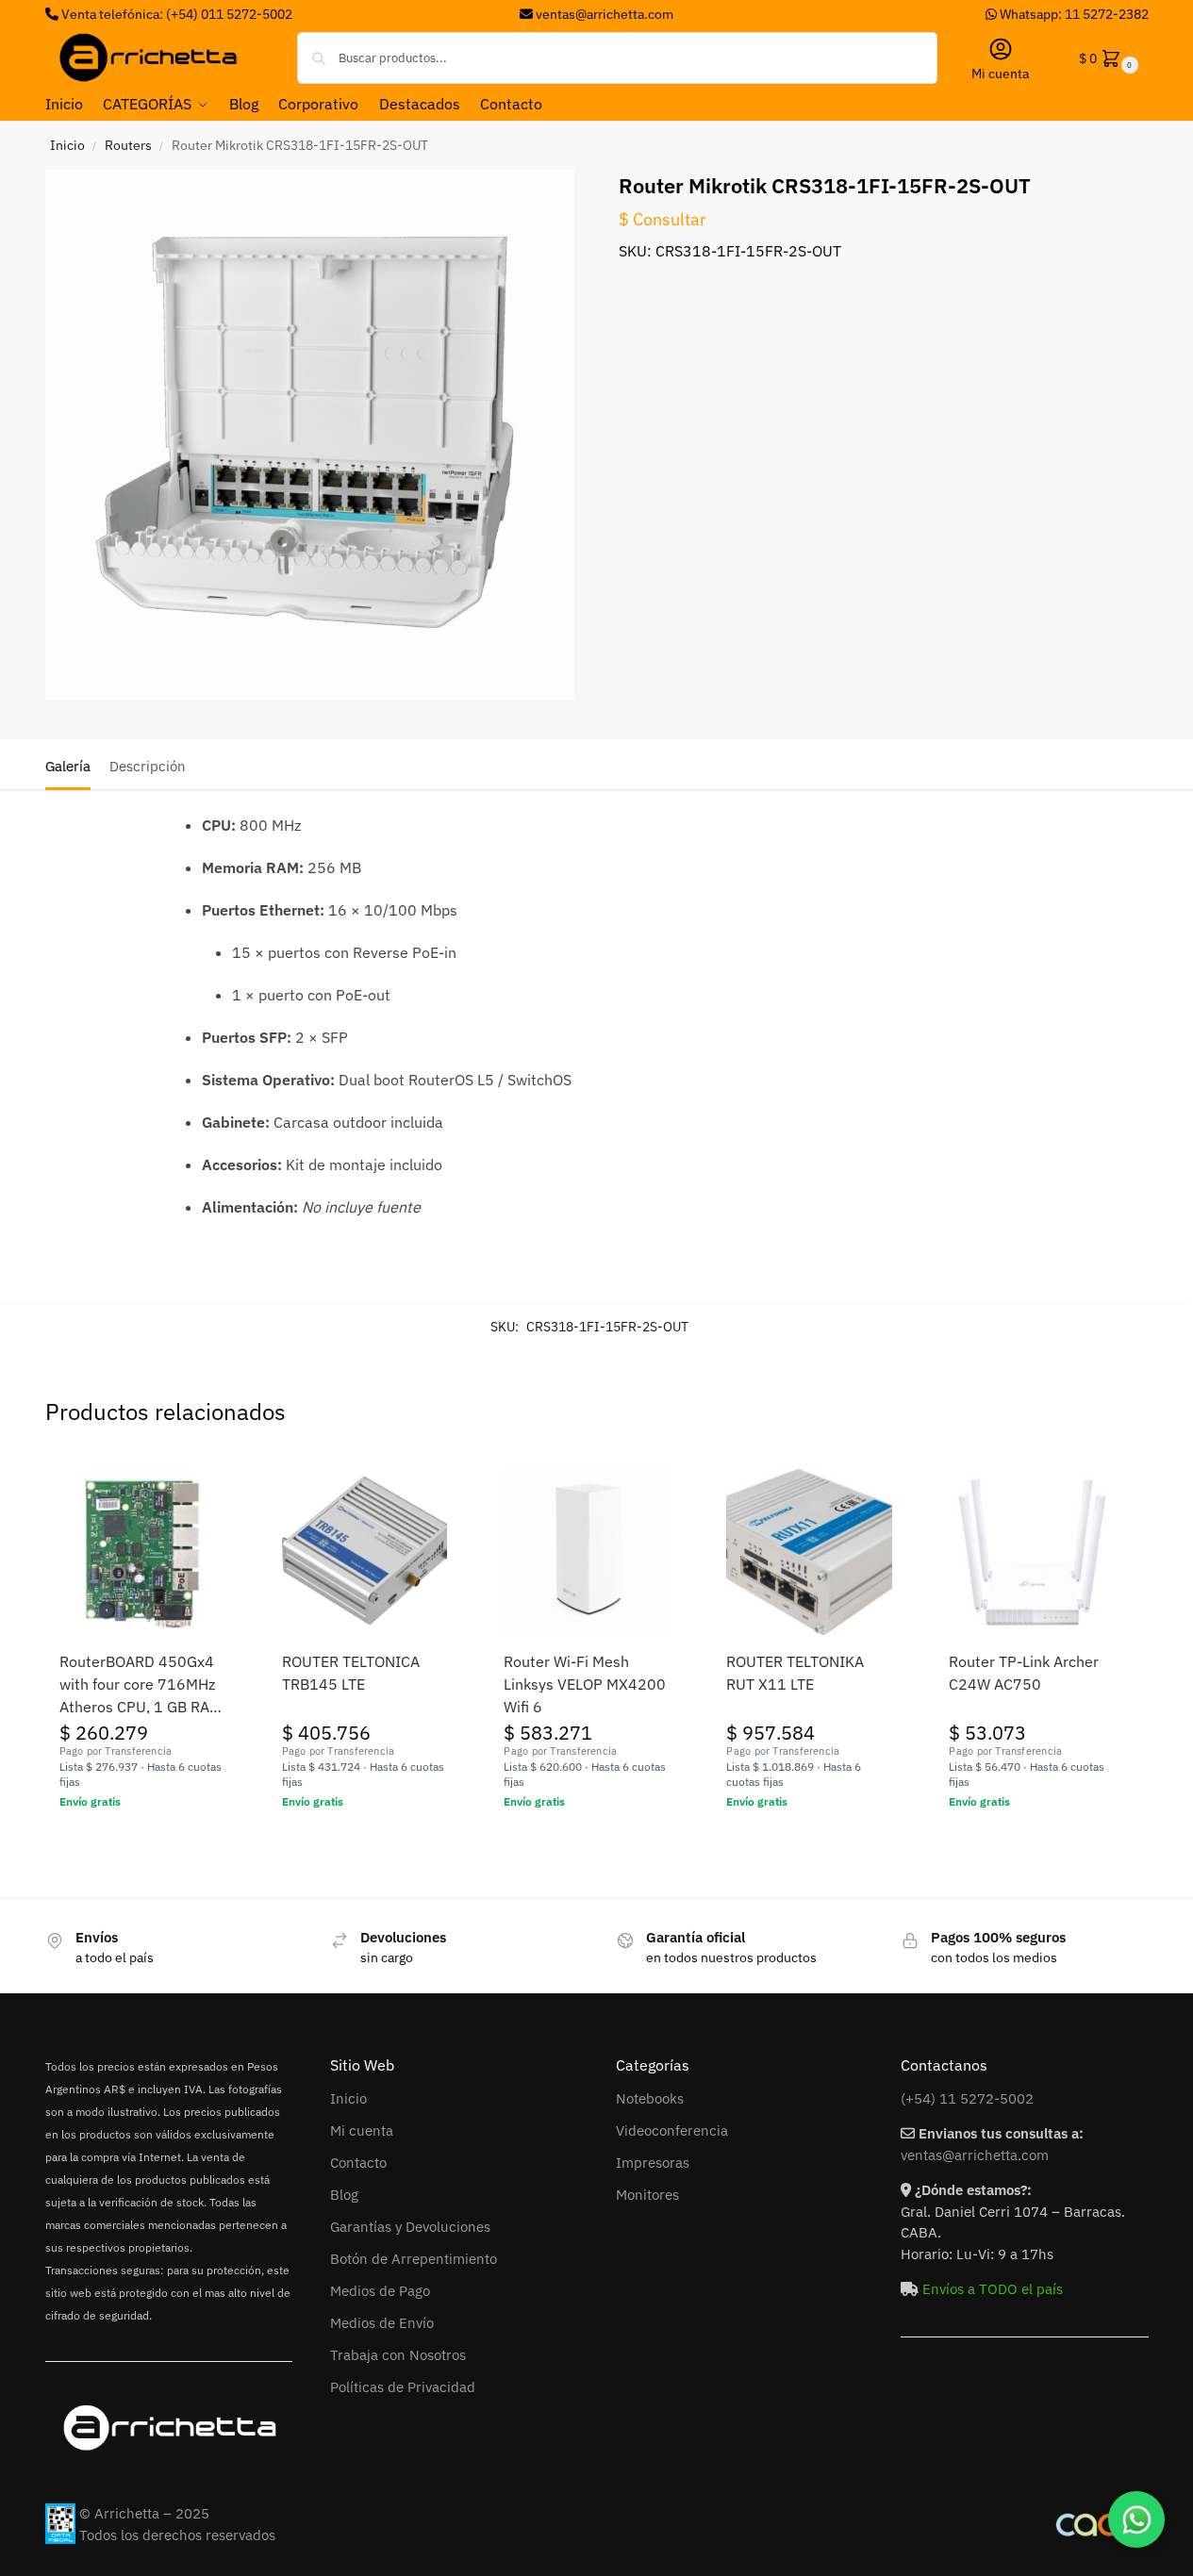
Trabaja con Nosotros (398, 2355)
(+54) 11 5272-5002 (967, 2098)
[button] (1107, 58)
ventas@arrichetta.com (605, 14)
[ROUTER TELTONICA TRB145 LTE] (365, 1552)
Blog (344, 2195)
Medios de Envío (382, 2323)
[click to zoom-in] (310, 435)
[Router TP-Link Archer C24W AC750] (1032, 1552)
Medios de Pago (380, 2291)
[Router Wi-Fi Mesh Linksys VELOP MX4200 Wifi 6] (587, 1552)
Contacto (358, 2163)
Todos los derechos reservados (177, 2535)
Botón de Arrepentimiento (414, 2259)
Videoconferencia (672, 2130)
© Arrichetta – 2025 (144, 2513)
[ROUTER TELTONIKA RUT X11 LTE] (809, 1552)
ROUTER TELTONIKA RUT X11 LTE (795, 1673)
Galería (68, 766)
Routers (128, 145)
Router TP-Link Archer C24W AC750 (1024, 1673)
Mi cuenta (1000, 74)
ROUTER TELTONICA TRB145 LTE (351, 1673)
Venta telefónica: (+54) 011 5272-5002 (175, 14)
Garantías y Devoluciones (410, 2227)
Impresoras (653, 2163)
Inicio (67, 145)
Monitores (647, 2195)
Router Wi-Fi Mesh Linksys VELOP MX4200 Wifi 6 (585, 1684)
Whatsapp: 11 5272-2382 (1073, 14)
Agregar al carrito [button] (142, 1842)
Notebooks (650, 2098)
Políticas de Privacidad (403, 2387)
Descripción (148, 766)
